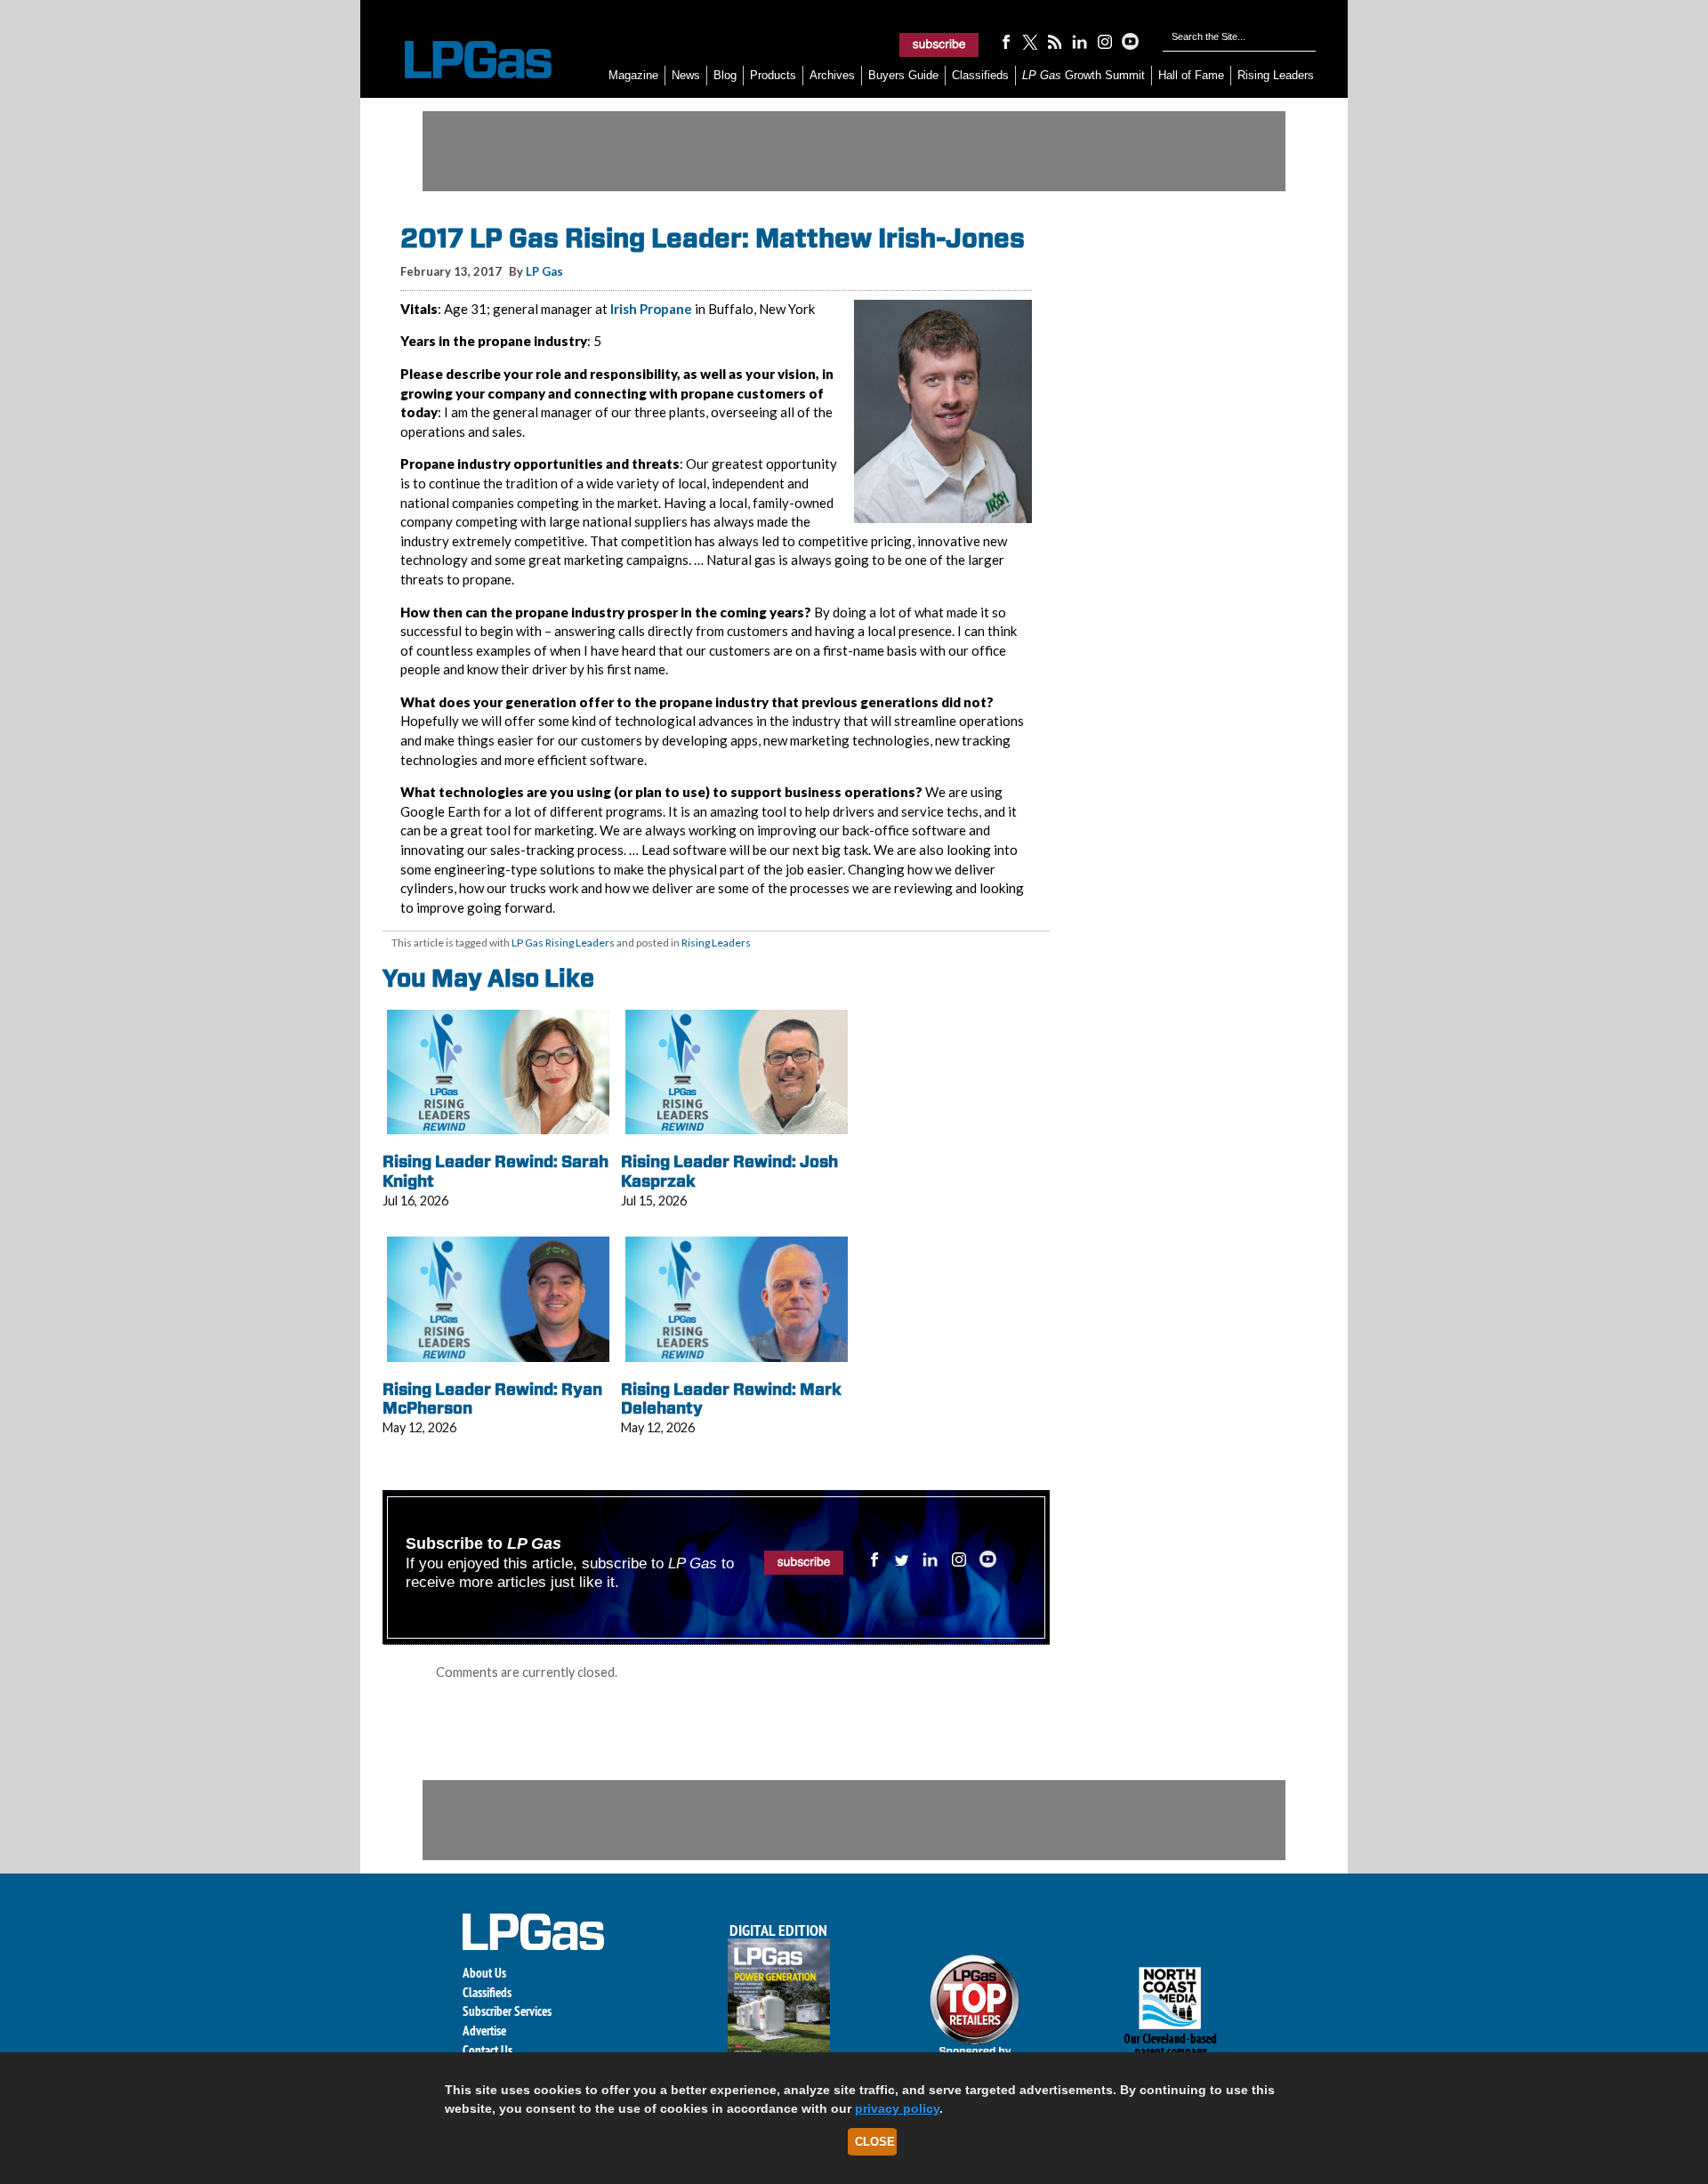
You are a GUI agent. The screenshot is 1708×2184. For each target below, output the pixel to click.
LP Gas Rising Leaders (563, 943)
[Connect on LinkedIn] (1080, 41)
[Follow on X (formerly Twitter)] (1030, 41)
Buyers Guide (903, 75)
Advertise (484, 2031)
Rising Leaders (1276, 75)
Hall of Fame (1191, 75)
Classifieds (980, 75)
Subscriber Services (507, 2011)
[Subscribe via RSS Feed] (1055, 41)
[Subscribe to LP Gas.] (939, 44)
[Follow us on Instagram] (1105, 41)
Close (875, 2142)
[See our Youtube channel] (1130, 41)
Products (773, 75)
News (686, 75)
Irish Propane (651, 309)
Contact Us (487, 2050)
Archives (832, 75)
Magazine (633, 75)
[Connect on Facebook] (1005, 41)
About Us (484, 1973)
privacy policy (897, 2108)
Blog (725, 75)
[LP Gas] (463, 60)
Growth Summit (1084, 75)
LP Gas (544, 271)
